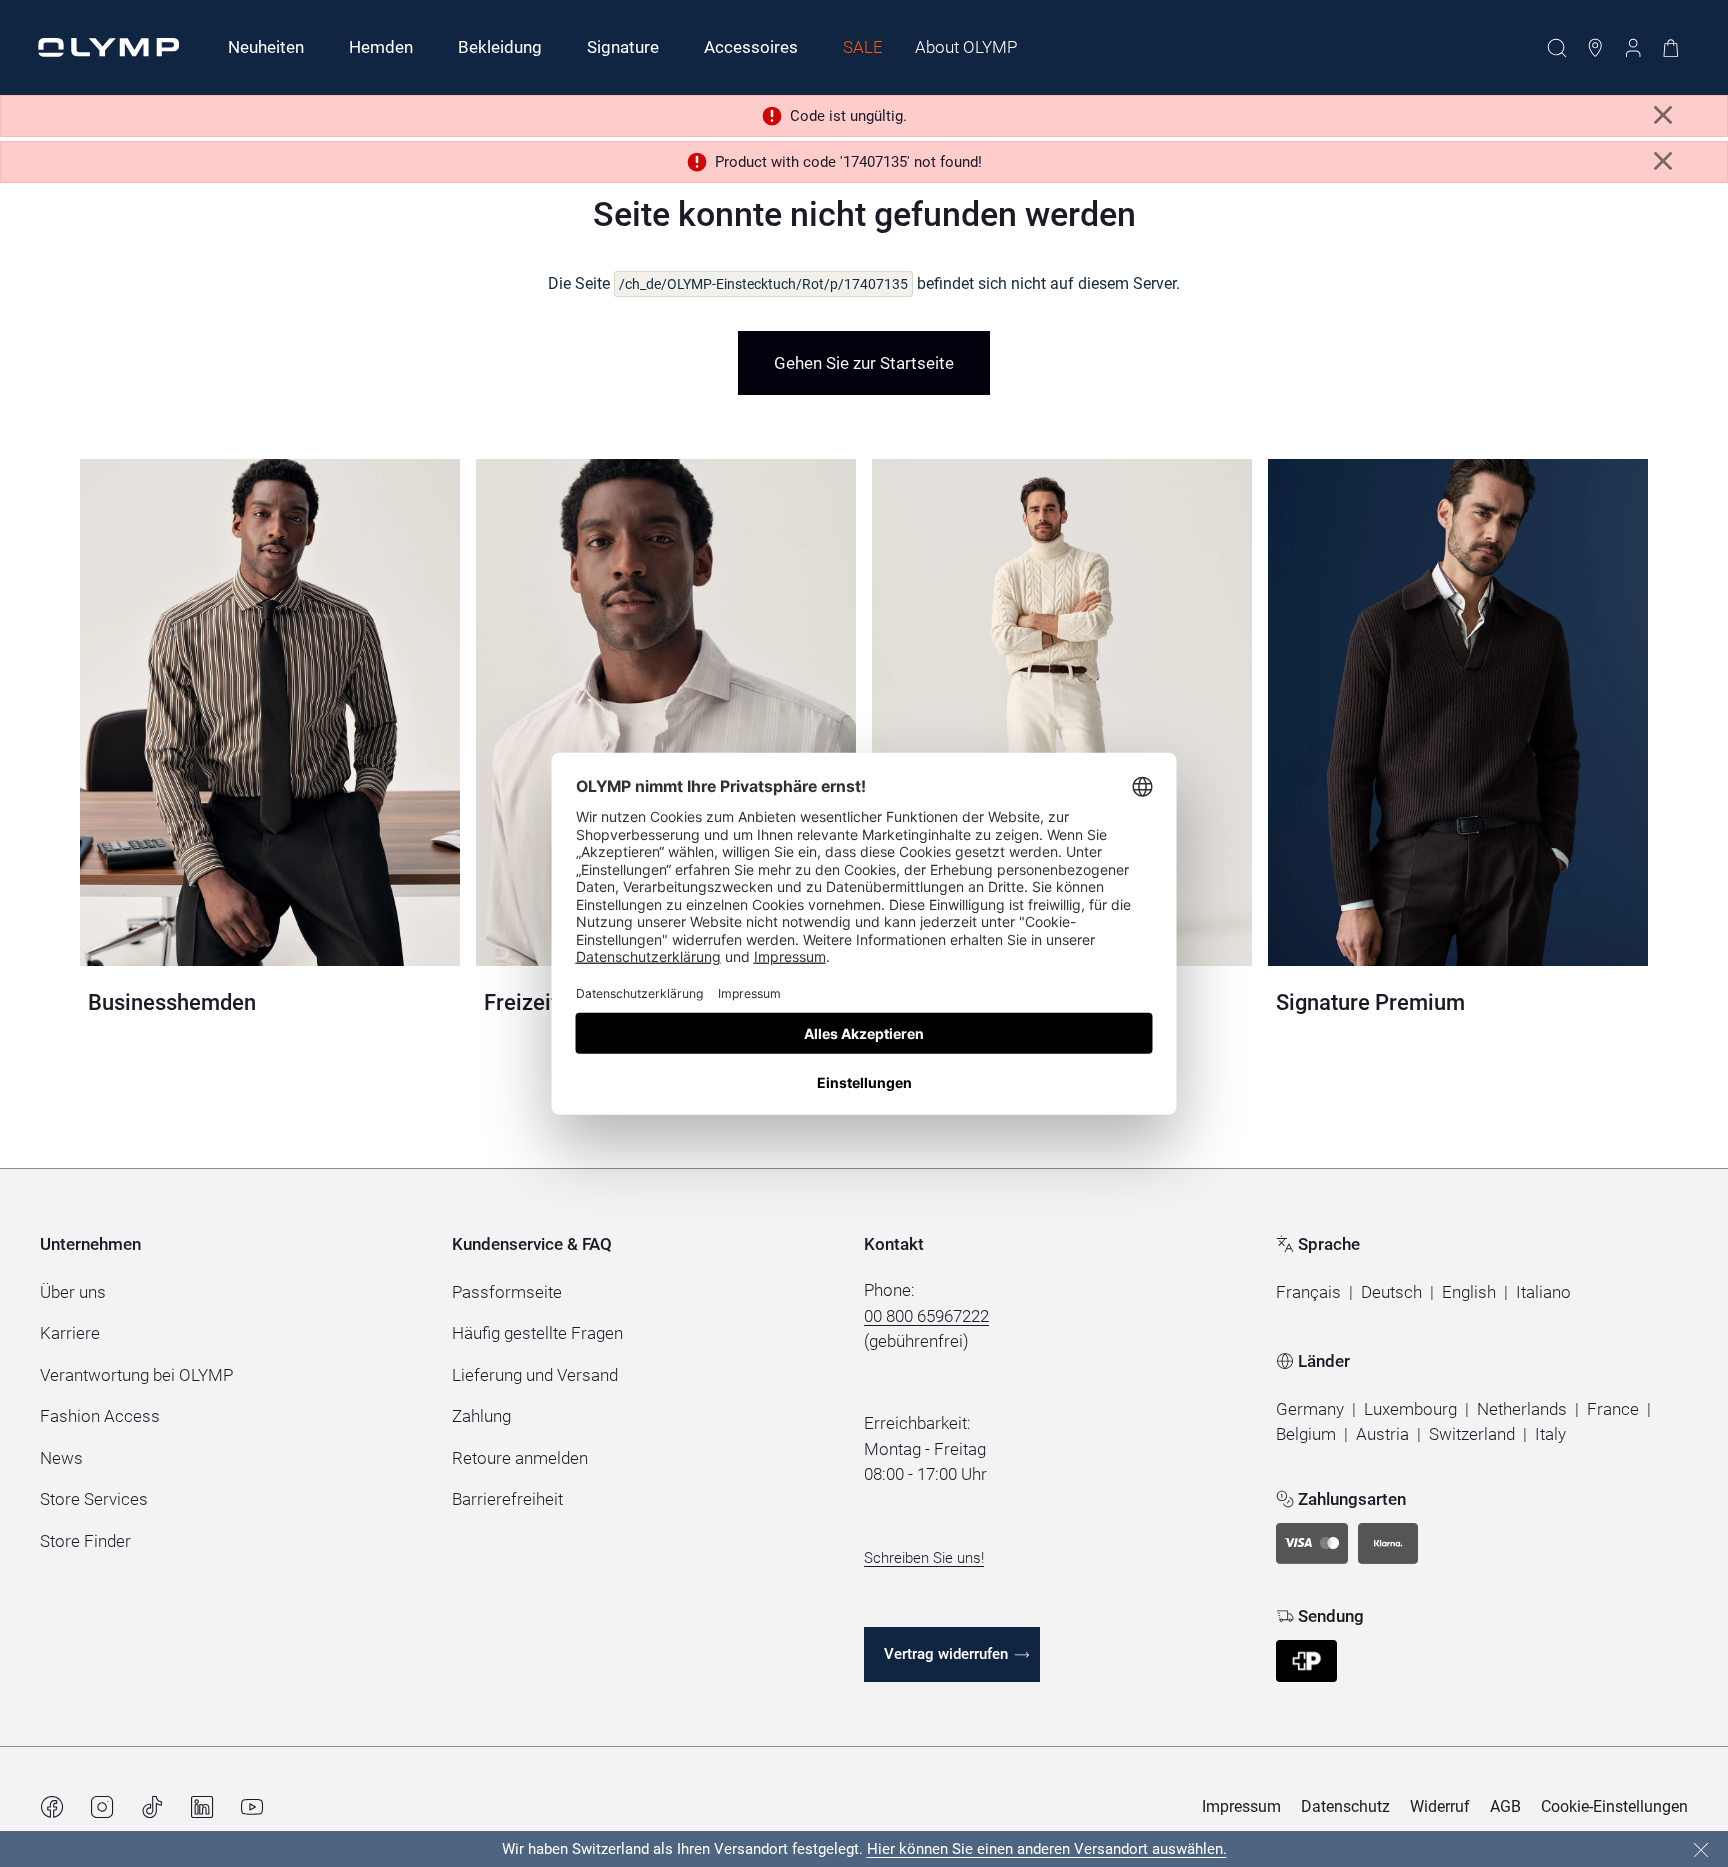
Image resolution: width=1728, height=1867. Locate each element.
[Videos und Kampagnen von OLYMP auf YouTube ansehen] (252, 1807)
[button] (1308, 1293)
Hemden (381, 47)
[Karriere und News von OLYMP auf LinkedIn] (202, 1807)
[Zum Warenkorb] (1671, 48)
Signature (623, 47)
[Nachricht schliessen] (1663, 115)
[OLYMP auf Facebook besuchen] (52, 1807)
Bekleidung (500, 47)
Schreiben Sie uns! (924, 1558)
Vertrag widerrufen (946, 1654)
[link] (864, 363)
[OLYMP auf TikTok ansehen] (152, 1807)
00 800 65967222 (926, 1316)
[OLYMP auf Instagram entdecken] (102, 1807)
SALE (863, 47)
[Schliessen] (1701, 1850)
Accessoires (751, 47)
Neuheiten (266, 47)
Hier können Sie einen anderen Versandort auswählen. (1047, 1849)
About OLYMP (966, 47)
